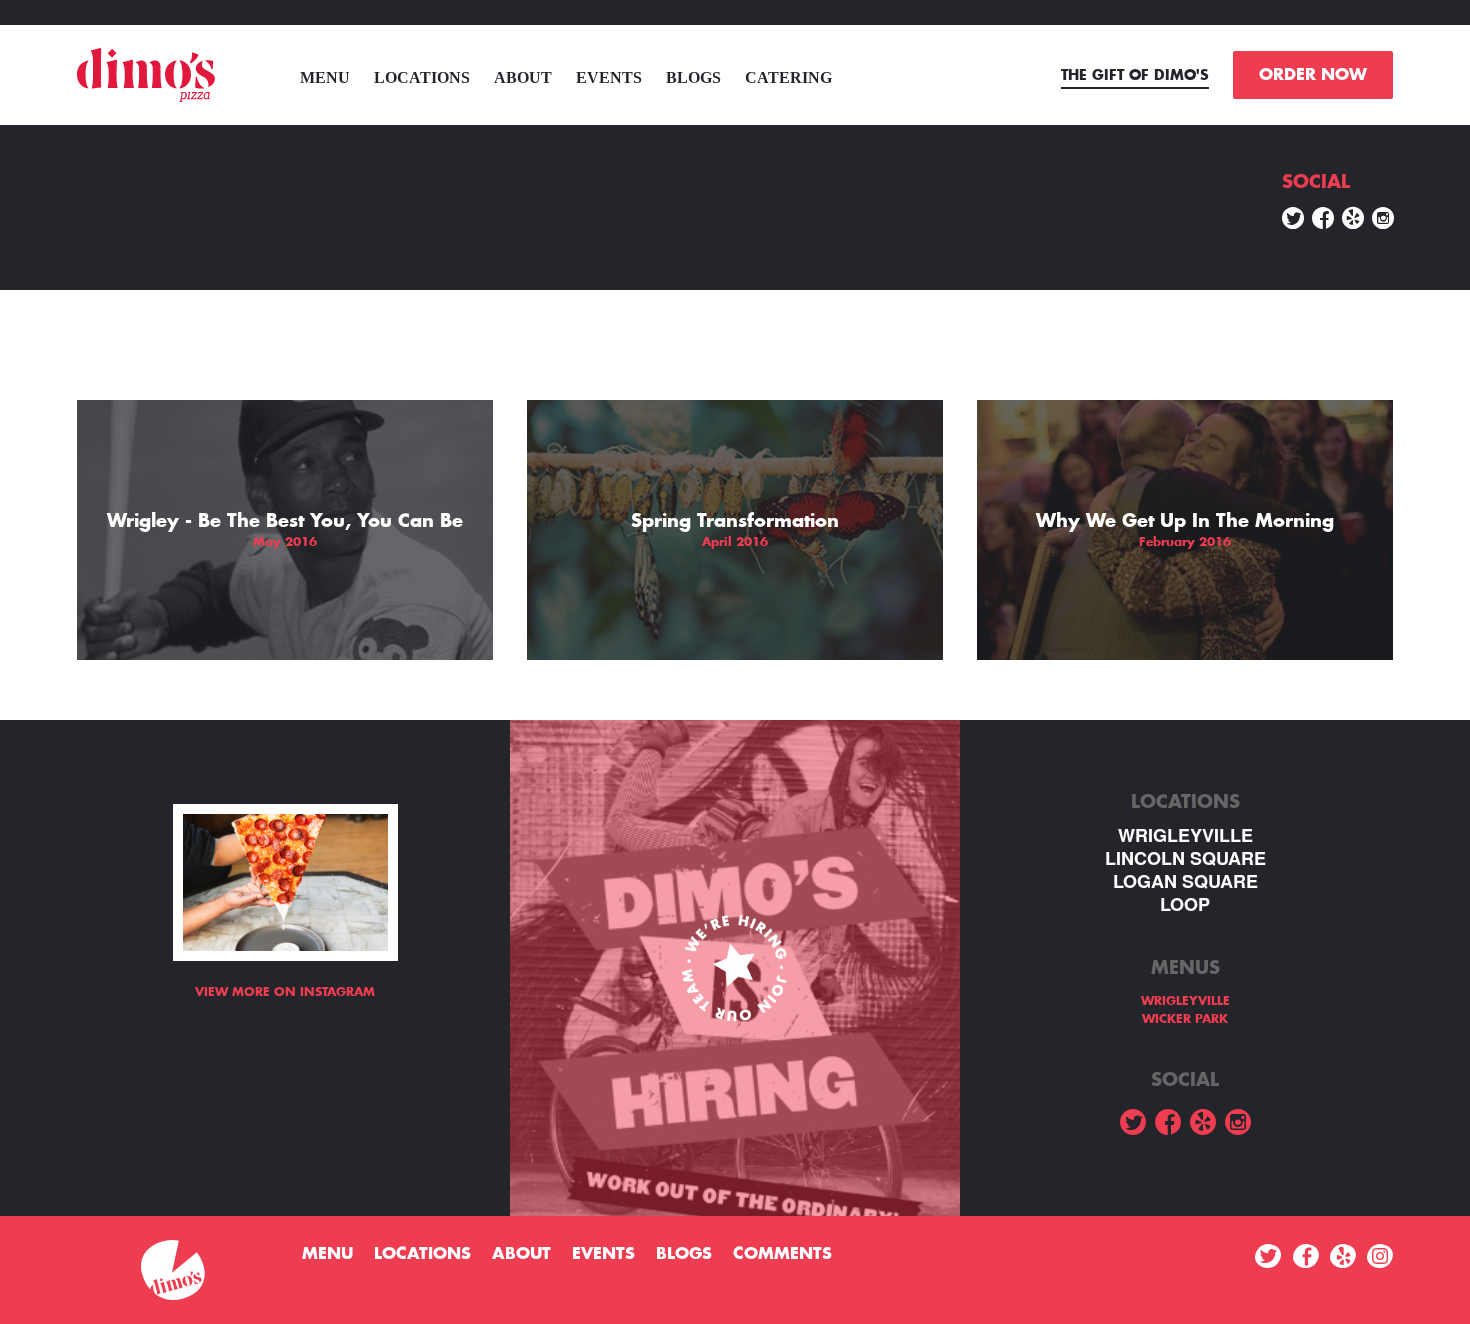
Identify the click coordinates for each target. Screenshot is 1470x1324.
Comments (782, 1254)
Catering (788, 77)
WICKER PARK (1185, 1019)
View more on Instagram (285, 992)
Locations (422, 77)
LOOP (1185, 904)
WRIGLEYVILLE (1185, 835)
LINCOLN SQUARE (1185, 858)
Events (609, 77)
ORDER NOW (1313, 75)
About (523, 77)
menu (325, 77)
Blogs (693, 77)
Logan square (1185, 881)
